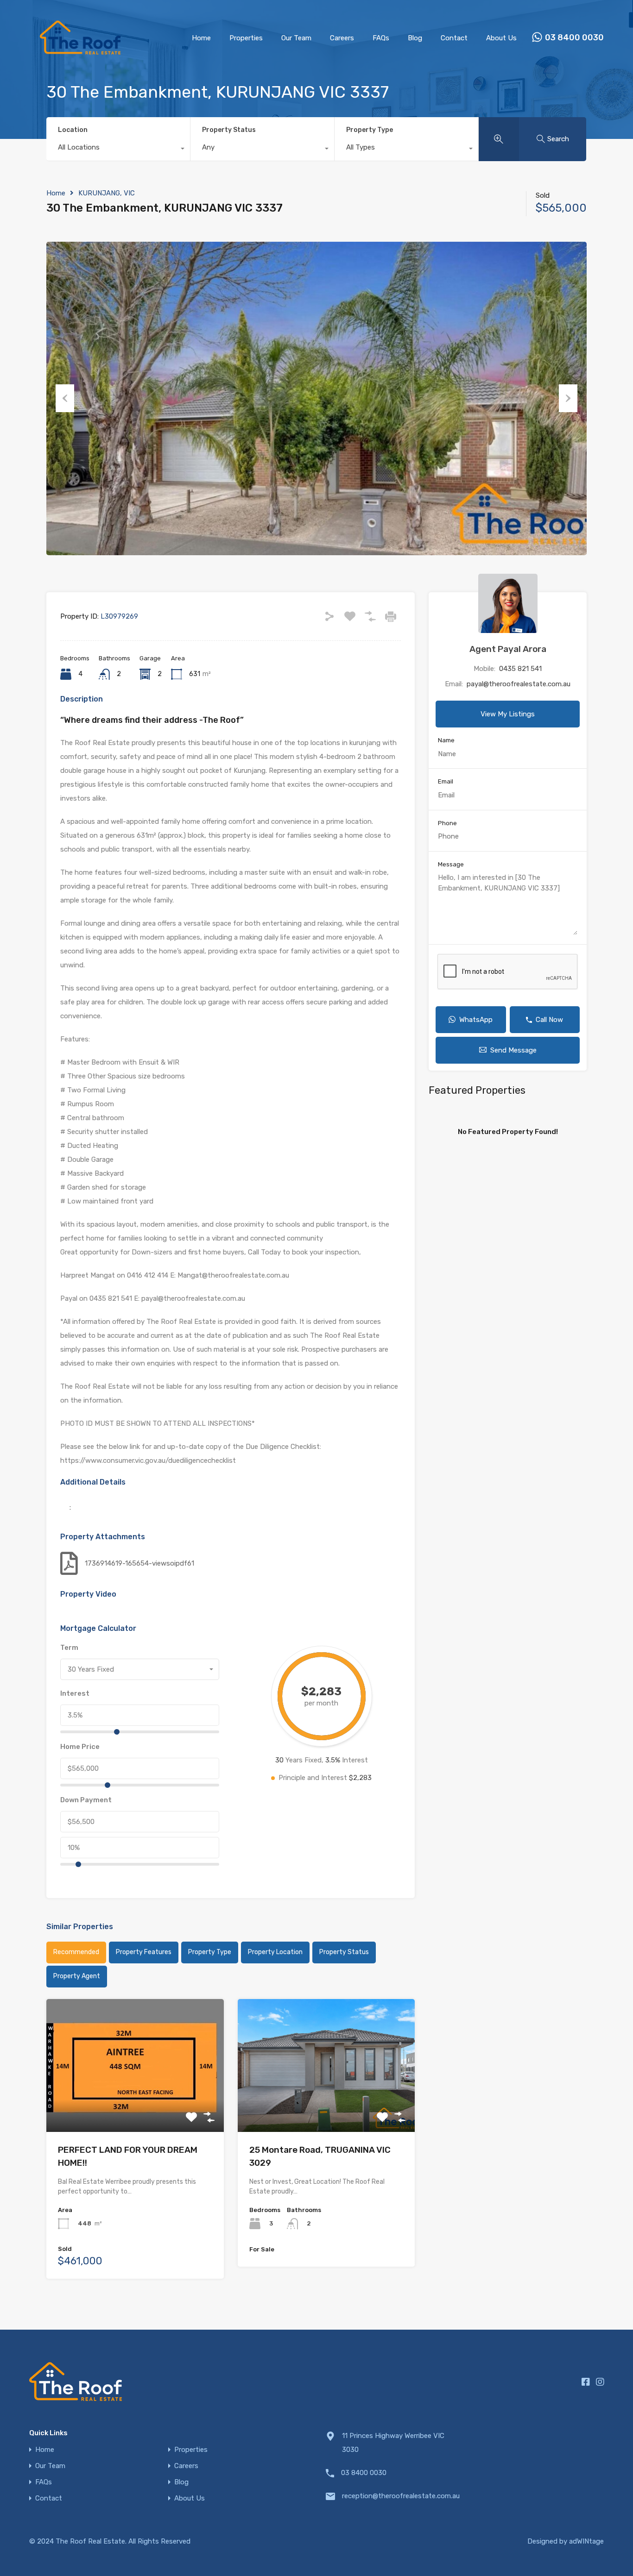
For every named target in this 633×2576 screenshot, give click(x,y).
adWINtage (586, 2541)
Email (446, 781)
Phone (447, 823)
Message (451, 864)
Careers (342, 38)
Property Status (229, 130)
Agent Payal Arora (508, 649)
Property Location (275, 1952)
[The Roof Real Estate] (80, 63)
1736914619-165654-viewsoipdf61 (139, 1563)
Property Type (370, 130)
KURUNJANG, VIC (107, 193)
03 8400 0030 (574, 38)
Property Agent (77, 1976)
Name (446, 740)
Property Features (144, 1952)
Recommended (76, 1952)
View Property (135, 2105)
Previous (65, 398)
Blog (415, 38)
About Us (501, 38)
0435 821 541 (520, 669)
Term (69, 1648)
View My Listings (508, 714)
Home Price (80, 1747)
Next (568, 398)
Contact (454, 38)
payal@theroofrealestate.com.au (519, 684)
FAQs (381, 38)
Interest (75, 1693)
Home (201, 38)
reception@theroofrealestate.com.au (400, 2496)
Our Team (296, 38)
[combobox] (118, 150)
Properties (246, 38)
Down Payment (86, 1800)
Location (73, 130)
